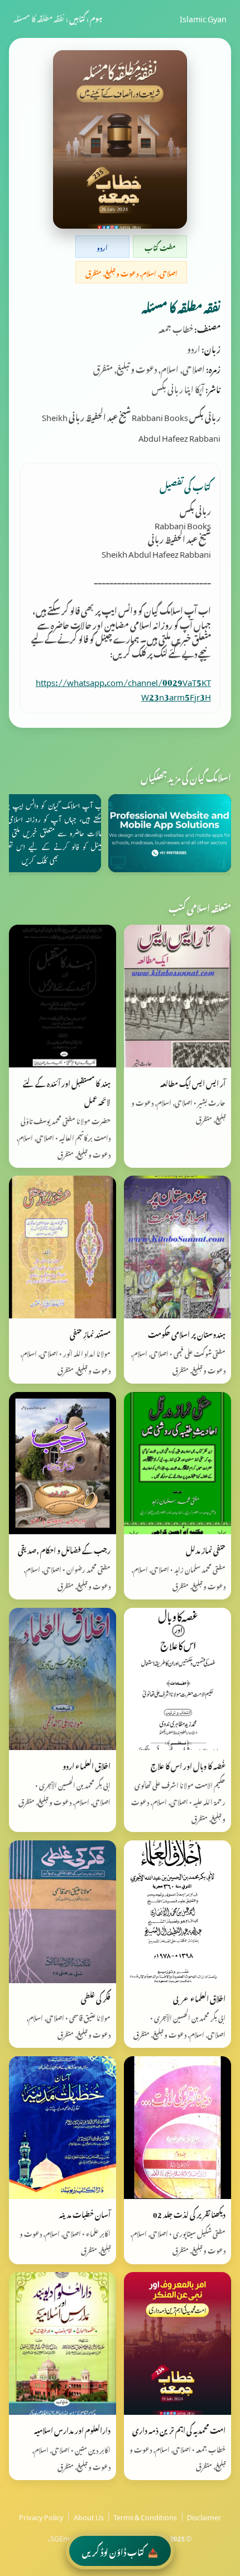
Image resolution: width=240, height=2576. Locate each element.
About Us (89, 2516)
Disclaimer (204, 2516)
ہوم (96, 17)
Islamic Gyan (203, 17)
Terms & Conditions (145, 2516)
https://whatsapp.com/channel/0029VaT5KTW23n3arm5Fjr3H (123, 688)
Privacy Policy (41, 2516)
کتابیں (77, 17)
